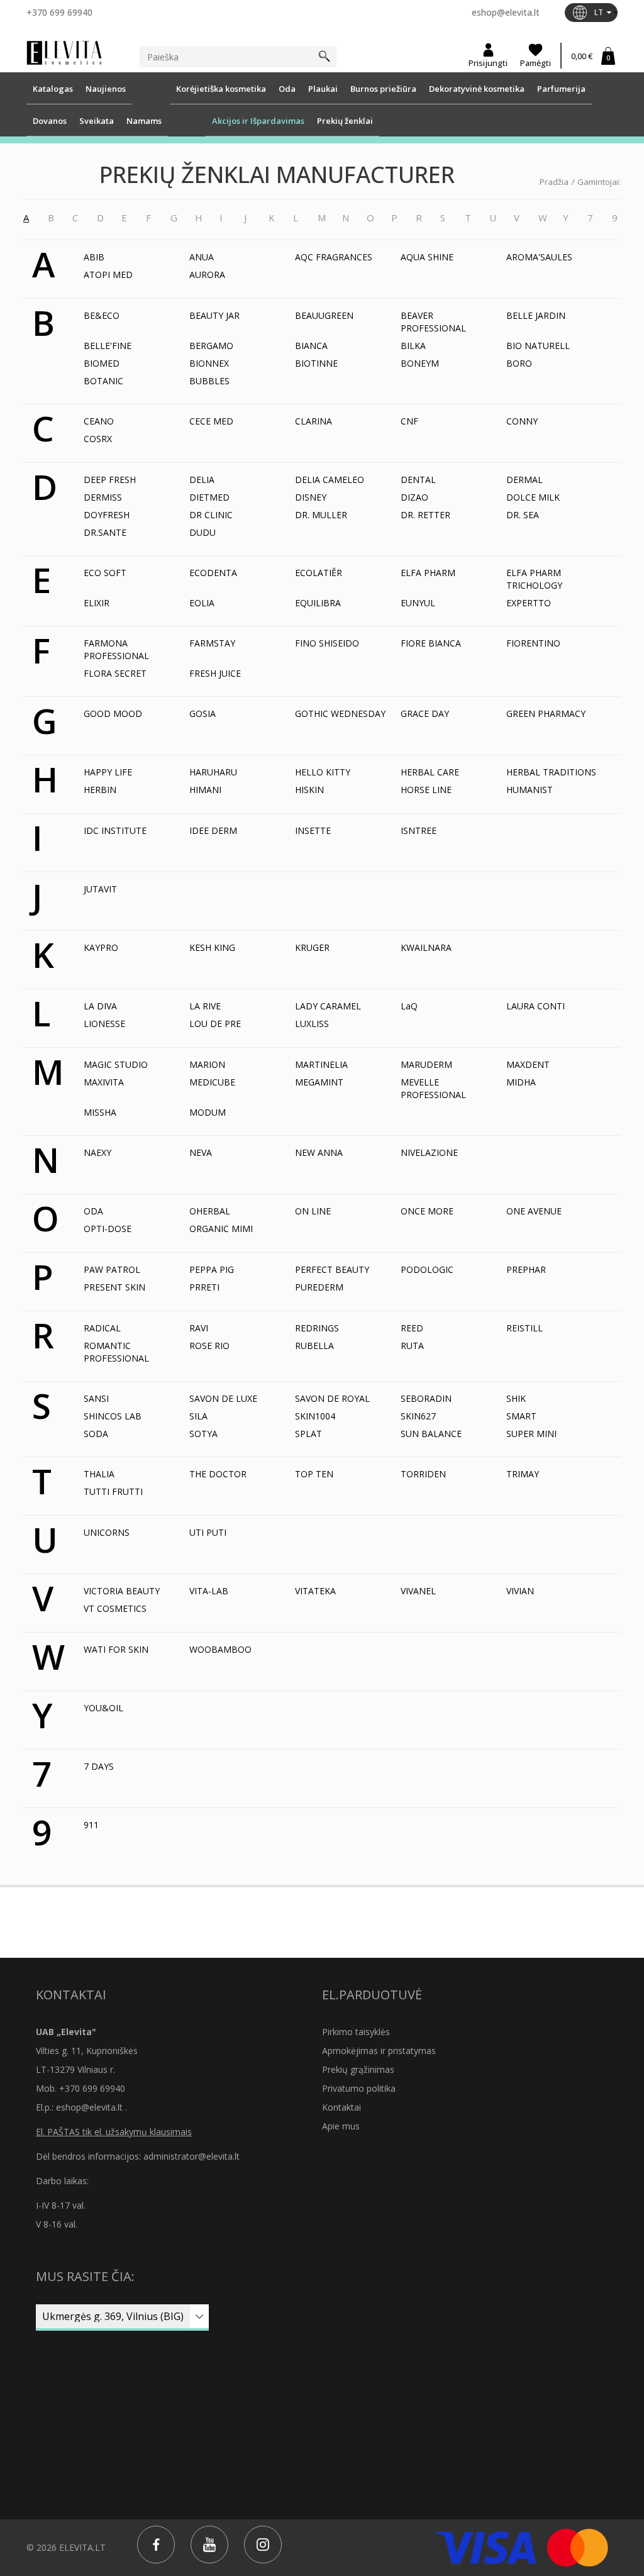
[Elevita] (64, 52)
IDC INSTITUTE (115, 830)
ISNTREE (419, 830)
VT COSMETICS (115, 1608)
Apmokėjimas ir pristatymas (379, 2051)
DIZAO (414, 497)
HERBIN (100, 790)
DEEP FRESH (110, 480)
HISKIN (309, 790)
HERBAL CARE (430, 772)
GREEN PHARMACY (546, 713)
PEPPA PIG (212, 1269)
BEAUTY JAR (214, 315)
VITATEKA (315, 1591)
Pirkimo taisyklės (356, 2032)
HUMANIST (530, 790)
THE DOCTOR (218, 1474)
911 (91, 1825)
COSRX (98, 439)
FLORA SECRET (115, 673)
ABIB (94, 257)
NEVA (201, 1152)
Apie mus (341, 2126)
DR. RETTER (425, 515)
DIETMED (209, 497)
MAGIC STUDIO (116, 1064)
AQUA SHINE (427, 257)
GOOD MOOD (113, 713)
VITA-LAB (209, 1591)
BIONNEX (209, 363)
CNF (409, 421)
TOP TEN (314, 1474)
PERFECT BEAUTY (332, 1269)
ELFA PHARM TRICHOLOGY (534, 579)
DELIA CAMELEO (330, 480)
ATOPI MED (108, 275)
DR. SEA (523, 515)
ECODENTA (213, 573)
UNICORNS (107, 1532)
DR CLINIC (211, 515)
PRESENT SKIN (114, 1287)
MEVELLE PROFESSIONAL (433, 1088)
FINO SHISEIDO (327, 643)
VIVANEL (418, 1591)
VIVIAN (520, 1591)
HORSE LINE (426, 790)
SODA (96, 1434)
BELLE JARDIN (536, 315)
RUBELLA (314, 1346)
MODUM (208, 1112)
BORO (519, 363)
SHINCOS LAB (113, 1416)
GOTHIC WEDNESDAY (340, 713)
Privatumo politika (359, 2088)
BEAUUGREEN (324, 315)
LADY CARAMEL (328, 1006)
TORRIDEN (423, 1474)
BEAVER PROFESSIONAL (433, 322)
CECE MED (211, 421)
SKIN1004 (315, 1416)
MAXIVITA (104, 1082)
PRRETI (204, 1287)
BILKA (413, 346)
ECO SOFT (105, 573)
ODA (93, 1211)
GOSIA (203, 713)
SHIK (516, 1398)
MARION (207, 1064)
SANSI (96, 1398)
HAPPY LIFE (108, 772)
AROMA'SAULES (539, 257)
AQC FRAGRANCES (334, 257)
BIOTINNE (316, 363)
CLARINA (314, 421)
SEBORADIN (426, 1398)
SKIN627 (418, 1416)
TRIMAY (523, 1474)
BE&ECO (102, 315)
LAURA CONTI (536, 1006)
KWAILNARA (426, 947)
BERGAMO (211, 346)
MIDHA (521, 1082)
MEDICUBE (212, 1082)
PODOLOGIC (427, 1269)
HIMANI (205, 790)
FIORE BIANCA (431, 643)
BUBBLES (209, 381)
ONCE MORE (427, 1211)
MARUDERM (426, 1064)
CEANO (99, 421)
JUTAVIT (100, 889)
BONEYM (420, 363)
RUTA (412, 1346)
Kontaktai (341, 2107)
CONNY (522, 421)
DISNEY (311, 497)
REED (412, 1328)
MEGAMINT (319, 1082)
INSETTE (313, 830)
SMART (521, 1416)
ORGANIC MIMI (221, 1229)
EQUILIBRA (318, 603)
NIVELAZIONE (429, 1152)
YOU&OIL (103, 1708)
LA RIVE (205, 1006)
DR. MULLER (321, 515)
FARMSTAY (212, 643)
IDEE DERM (213, 830)
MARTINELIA (321, 1064)
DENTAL (418, 480)
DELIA (202, 480)
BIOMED (102, 363)
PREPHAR (526, 1269)
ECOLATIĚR (319, 573)
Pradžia (554, 182)
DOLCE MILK (533, 497)
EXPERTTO (529, 603)
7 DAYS (99, 1766)
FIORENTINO (533, 643)
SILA (198, 1416)
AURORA (207, 275)
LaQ (409, 1006)
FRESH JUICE (215, 673)
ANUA (202, 257)
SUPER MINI (531, 1434)
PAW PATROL (112, 1269)
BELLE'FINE (108, 346)
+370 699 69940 (59, 12)
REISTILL (525, 1328)
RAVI (199, 1328)
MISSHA (100, 1112)
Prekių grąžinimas (358, 2069)
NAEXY (97, 1152)
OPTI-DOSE (108, 1229)
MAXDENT (528, 1064)
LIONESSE (104, 1024)
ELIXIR (97, 603)
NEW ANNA (319, 1152)
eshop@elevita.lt (506, 12)
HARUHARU (213, 772)
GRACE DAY (425, 713)
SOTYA (203, 1434)
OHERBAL (210, 1211)
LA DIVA (100, 1006)
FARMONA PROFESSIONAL (116, 649)
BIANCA (311, 346)
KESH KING (212, 947)
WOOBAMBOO (220, 1649)
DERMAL (525, 480)
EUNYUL (418, 603)
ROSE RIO (209, 1346)
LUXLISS (312, 1024)
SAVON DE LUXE (223, 1398)
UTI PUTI (208, 1532)
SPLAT (308, 1434)
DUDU (203, 532)
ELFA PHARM (428, 573)
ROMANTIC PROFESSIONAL (116, 1352)
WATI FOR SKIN (116, 1649)
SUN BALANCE (431, 1434)
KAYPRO (101, 947)
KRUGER (312, 947)
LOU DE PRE (215, 1024)
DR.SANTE (105, 532)
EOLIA (202, 603)
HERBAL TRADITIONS (551, 772)
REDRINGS (317, 1328)
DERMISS (103, 497)
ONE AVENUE (534, 1211)
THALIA (99, 1474)
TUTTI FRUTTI (113, 1491)
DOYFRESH (107, 515)
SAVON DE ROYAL (332, 1398)
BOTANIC (103, 381)
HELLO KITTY (323, 772)
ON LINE (313, 1211)
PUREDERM (319, 1287)
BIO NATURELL (538, 346)
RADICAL (102, 1328)
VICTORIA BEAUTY (122, 1591)
